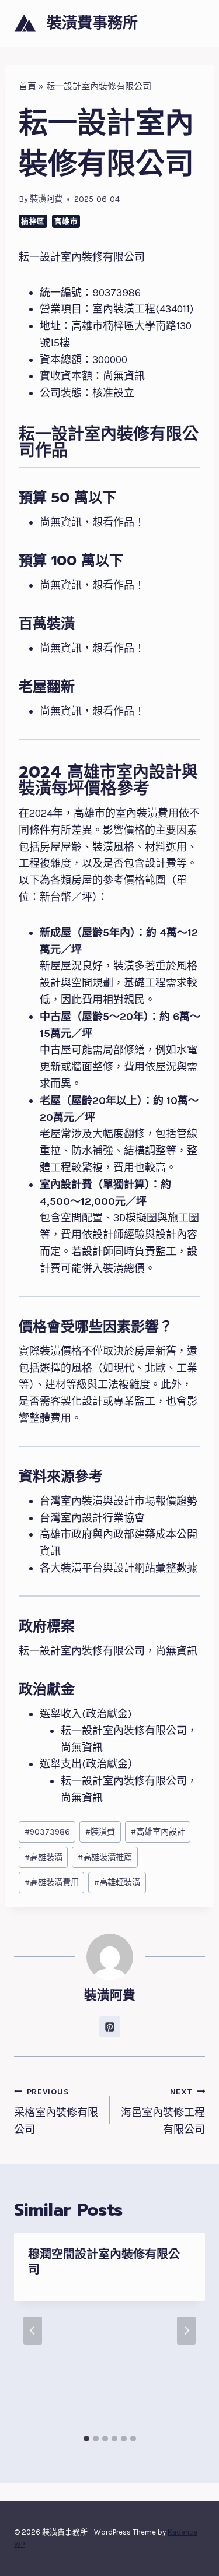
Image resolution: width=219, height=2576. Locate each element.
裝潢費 (100, 1832)
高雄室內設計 (158, 1832)
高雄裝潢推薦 (105, 1858)
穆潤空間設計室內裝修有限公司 (104, 2262)
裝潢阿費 (46, 199)
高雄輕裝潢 (117, 1883)
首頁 (27, 86)
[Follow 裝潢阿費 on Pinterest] (110, 2027)
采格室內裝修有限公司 (56, 2112)
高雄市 (66, 221)
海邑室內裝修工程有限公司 (163, 2112)
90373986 (47, 1832)
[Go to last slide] (33, 2331)
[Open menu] (194, 23)
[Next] (186, 2331)
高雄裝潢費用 (52, 1883)
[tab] (86, 2438)
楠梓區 (33, 221)
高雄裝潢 (44, 1858)
